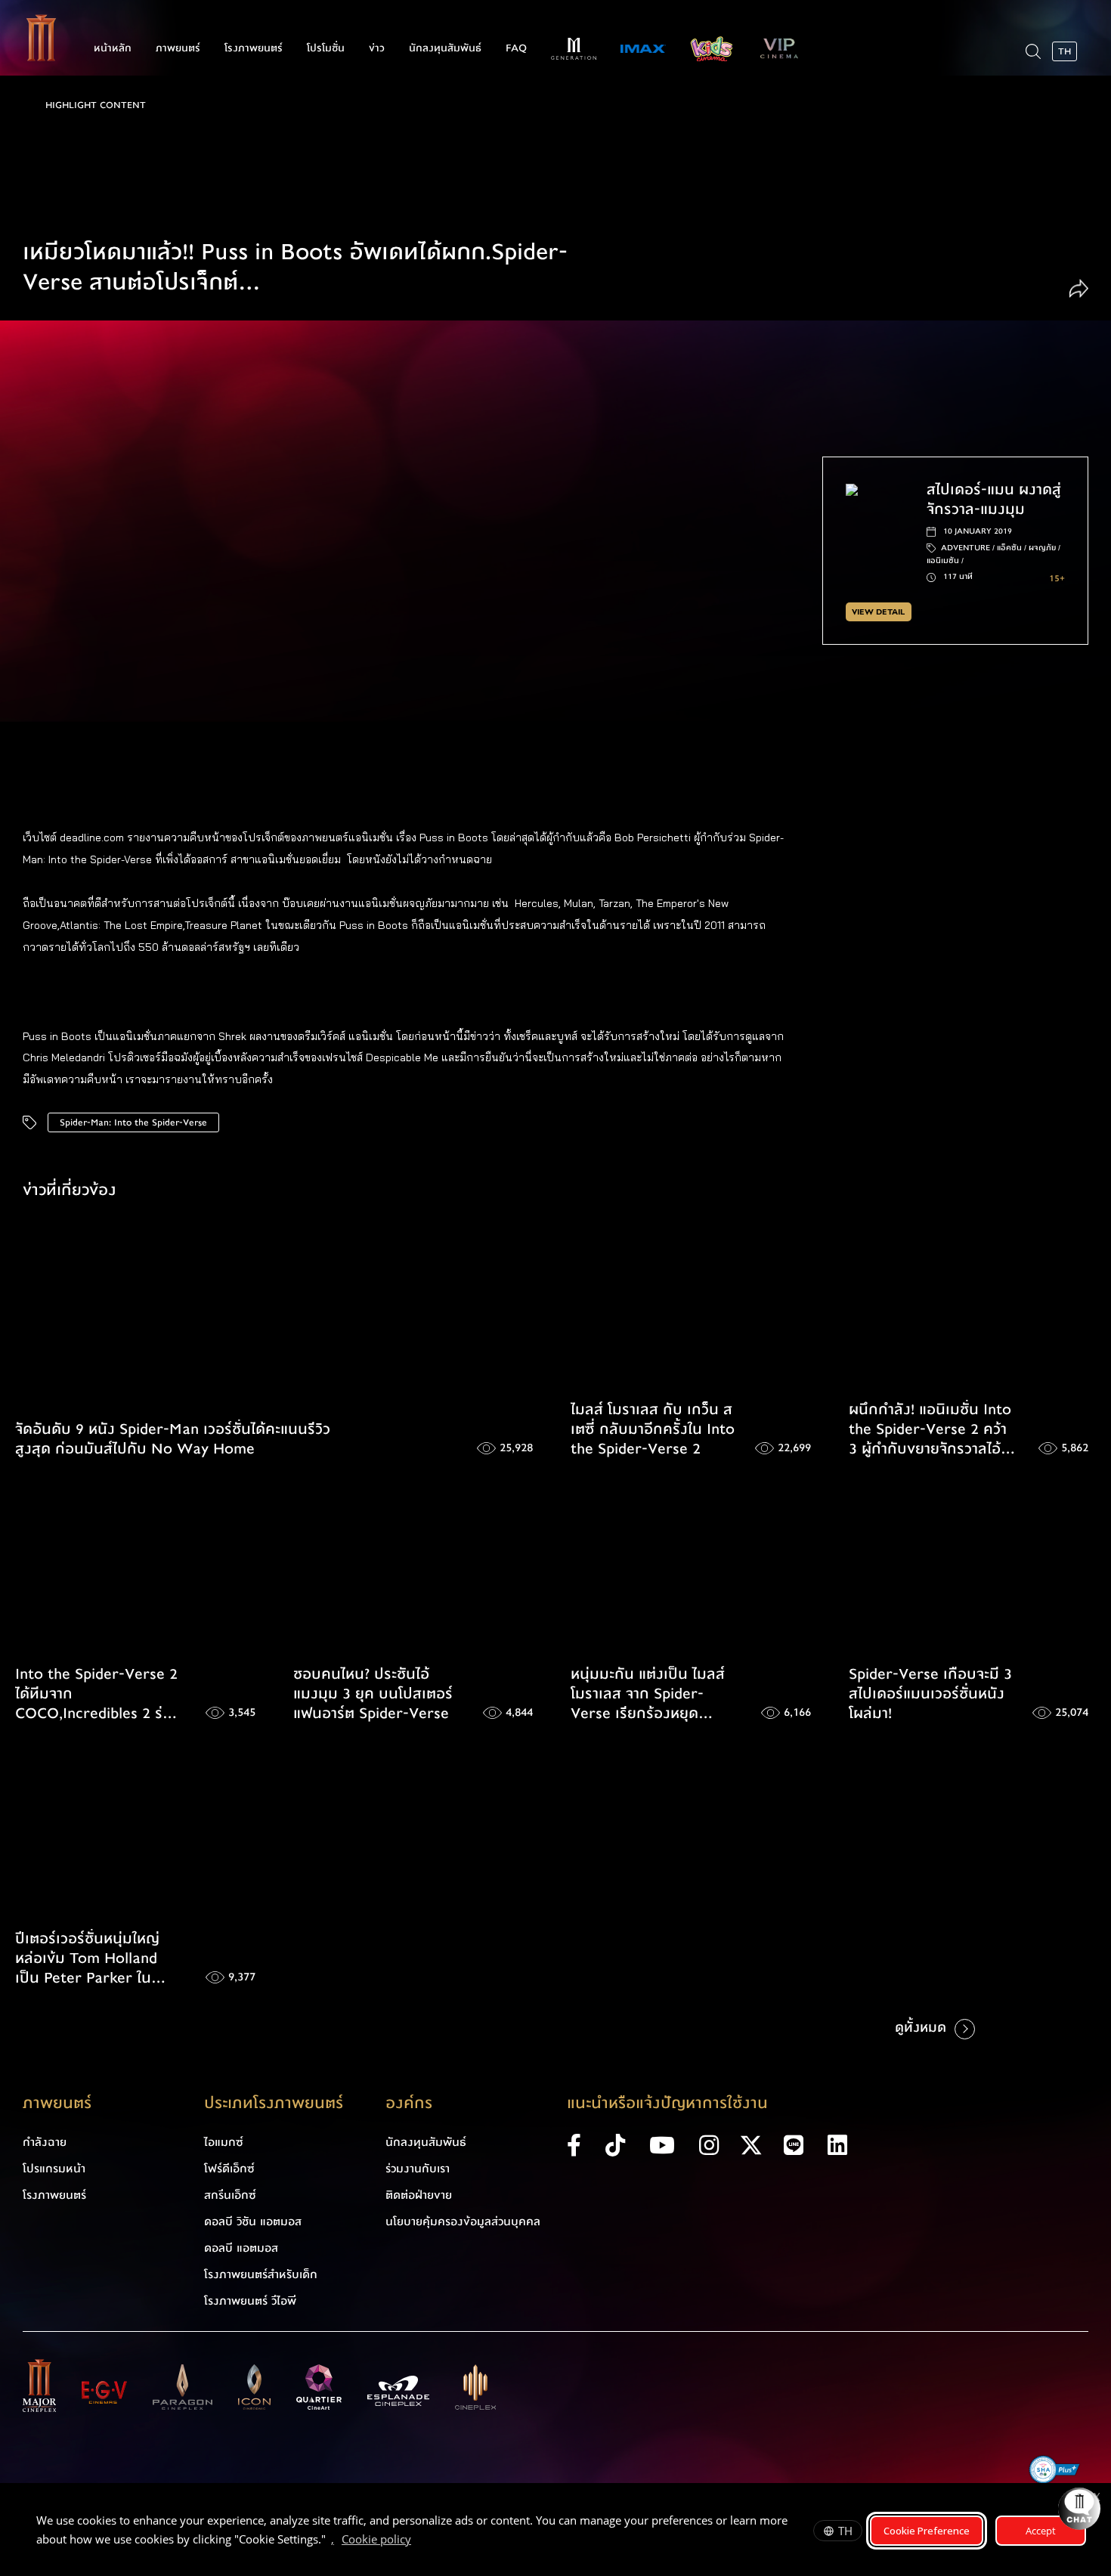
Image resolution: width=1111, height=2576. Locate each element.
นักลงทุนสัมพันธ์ (445, 48)
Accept (1041, 2531)
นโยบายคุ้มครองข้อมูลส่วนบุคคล (463, 2221)
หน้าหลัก (113, 48)
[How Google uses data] (419, 2541)
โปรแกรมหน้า (54, 2169)
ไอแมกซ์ (224, 2142)
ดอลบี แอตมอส (241, 2248)
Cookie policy (376, 2539)
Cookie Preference (927, 2531)
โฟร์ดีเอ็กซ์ (229, 2169)
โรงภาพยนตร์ (254, 48)
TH (845, 2531)
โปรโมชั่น (326, 48)
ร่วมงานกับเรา (418, 2169)
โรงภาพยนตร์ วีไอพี (250, 2301)
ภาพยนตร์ (178, 48)
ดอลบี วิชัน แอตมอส (253, 2221)
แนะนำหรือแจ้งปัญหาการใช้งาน (667, 2103)
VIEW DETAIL (878, 612)
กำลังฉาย (45, 2142)
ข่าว (377, 48)
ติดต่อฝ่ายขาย (419, 2195)
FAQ (516, 48)
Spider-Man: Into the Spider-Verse (133, 1122)
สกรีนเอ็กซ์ (230, 2195)
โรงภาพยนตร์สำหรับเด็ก (261, 2274)
